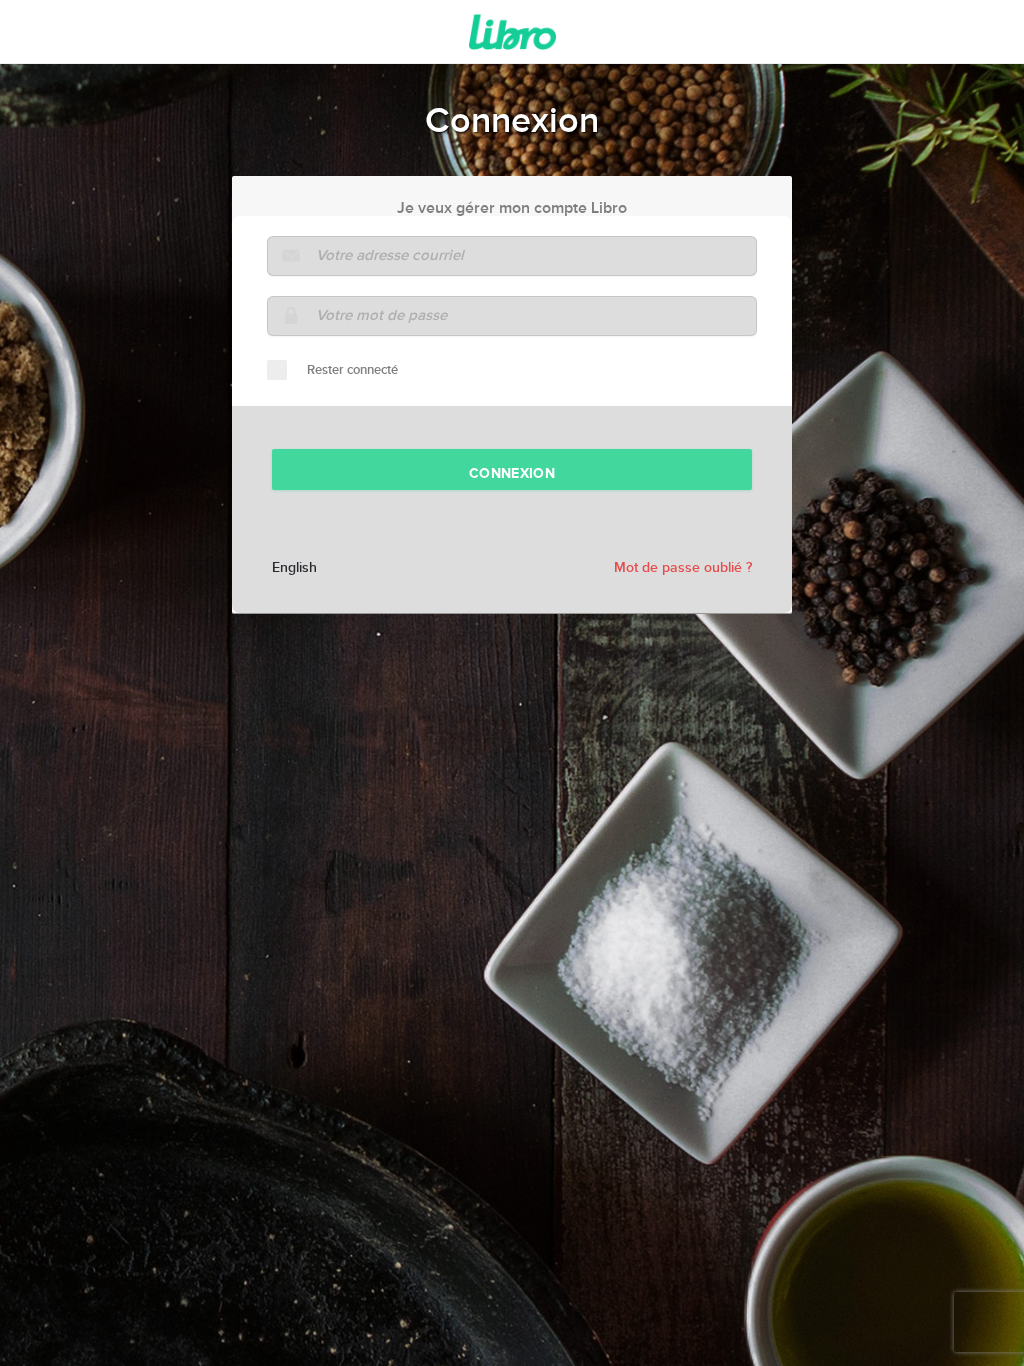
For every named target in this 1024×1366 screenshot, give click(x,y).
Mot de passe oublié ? (683, 568)
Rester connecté (352, 370)
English (294, 568)
